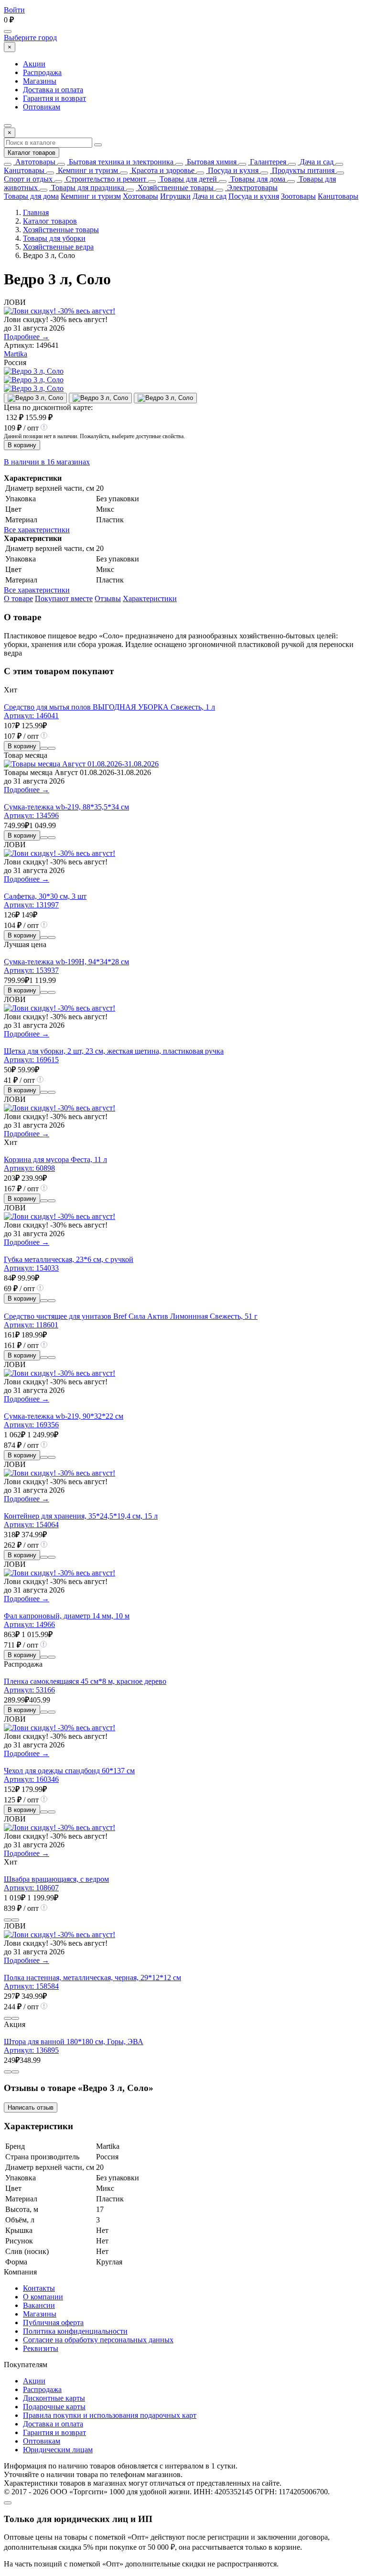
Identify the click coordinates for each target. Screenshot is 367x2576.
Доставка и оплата (53, 90)
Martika (16, 354)
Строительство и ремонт (105, 179)
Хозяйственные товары (175, 188)
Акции (34, 64)
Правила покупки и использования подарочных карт (110, 2415)
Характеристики (150, 598)
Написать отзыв (31, 2107)
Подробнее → (27, 337)
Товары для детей (187, 179)
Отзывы (108, 598)
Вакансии (39, 2305)
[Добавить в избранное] (52, 748)
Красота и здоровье (162, 170)
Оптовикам (42, 107)
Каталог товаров (32, 153)
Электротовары (251, 188)
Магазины (40, 81)
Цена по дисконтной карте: (48, 407)
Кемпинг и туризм (87, 170)
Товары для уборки (54, 238)
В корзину (22, 445)
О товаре (18, 598)
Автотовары (34, 162)
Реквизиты (41, 2348)
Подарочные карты (54, 2407)
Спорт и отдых (28, 179)
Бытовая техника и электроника (120, 162)
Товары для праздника (87, 188)
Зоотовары (298, 196)
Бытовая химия (211, 162)
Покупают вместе (64, 598)
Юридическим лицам (58, 2450)
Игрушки (175, 196)
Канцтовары (24, 170)
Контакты (39, 2288)
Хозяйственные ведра (58, 247)
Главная (36, 212)
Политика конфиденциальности (75, 2331)
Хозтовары (140, 196)
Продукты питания (302, 170)
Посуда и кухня (232, 170)
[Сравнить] (44, 748)
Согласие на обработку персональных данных (98, 2340)
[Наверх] (8, 2503)
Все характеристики (37, 530)
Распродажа (42, 72)
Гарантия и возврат (54, 98)
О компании (43, 2297)
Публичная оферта (53, 2323)
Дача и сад (316, 162)
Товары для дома (257, 179)
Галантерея (267, 162)
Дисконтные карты (54, 2398)
